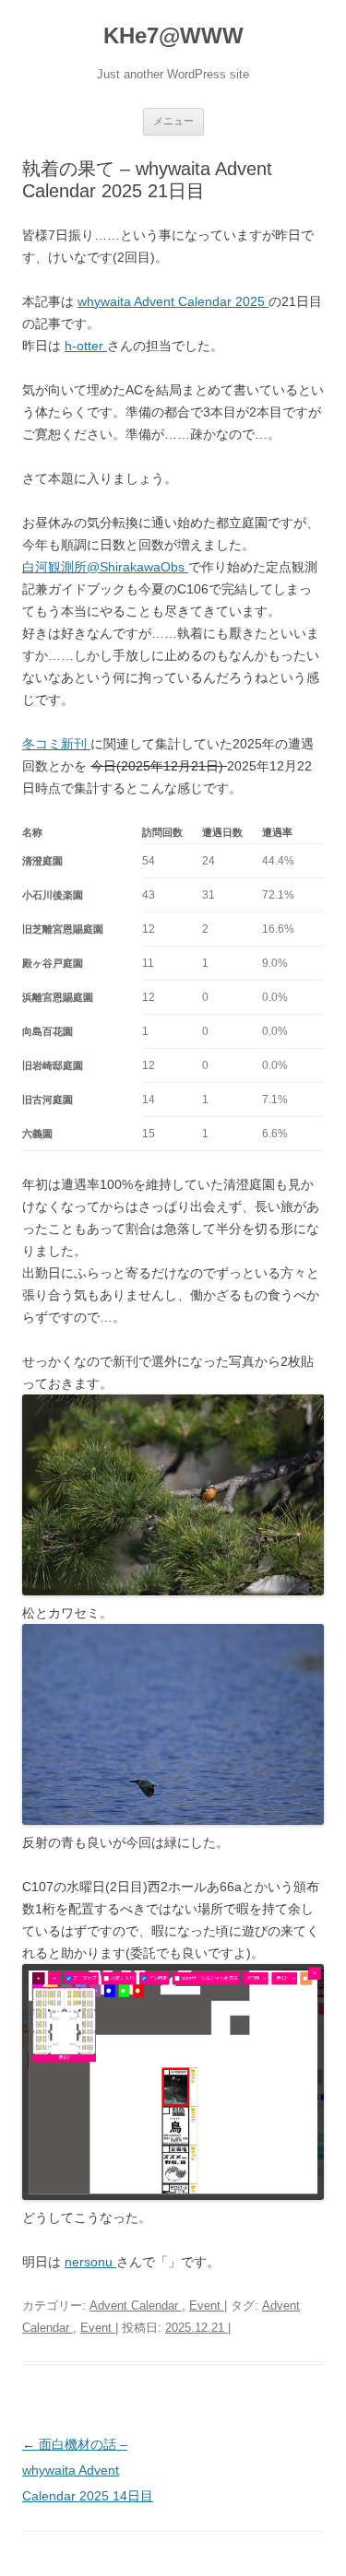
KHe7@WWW (173, 35)
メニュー (173, 121)
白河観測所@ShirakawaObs (105, 567)
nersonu (90, 2262)
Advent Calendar (136, 2305)
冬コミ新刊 (56, 744)
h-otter (86, 346)
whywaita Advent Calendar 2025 (173, 301)
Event (207, 2305)
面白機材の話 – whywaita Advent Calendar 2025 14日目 (88, 2470)
